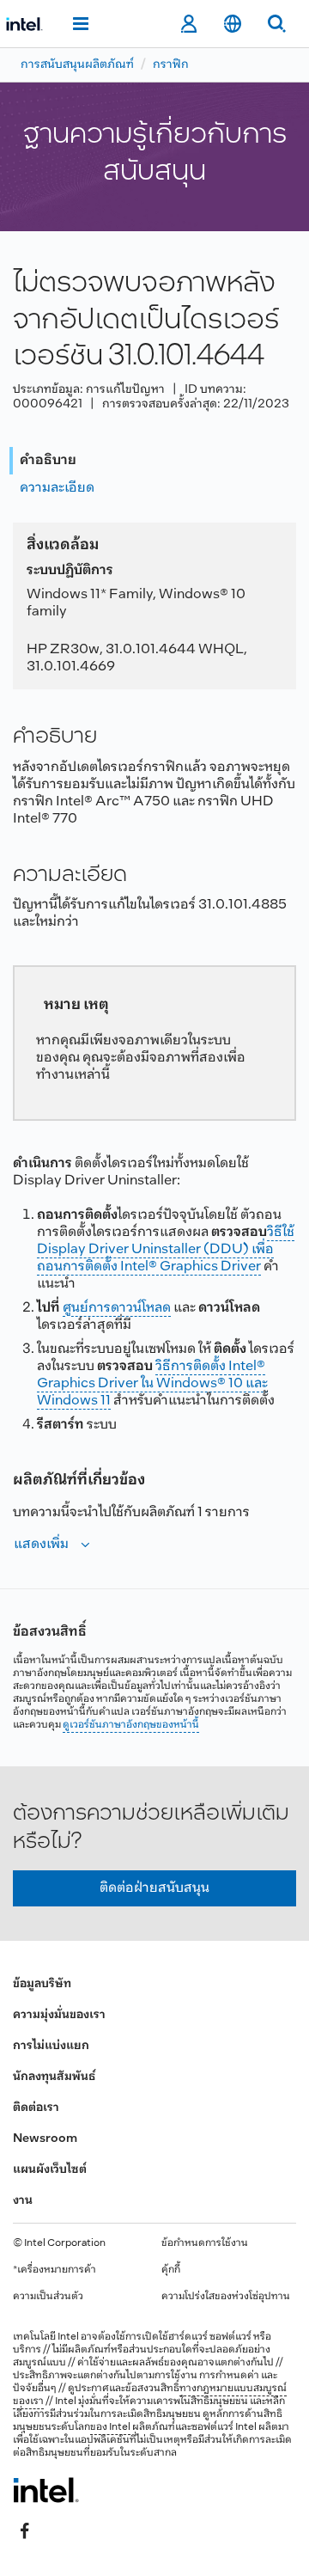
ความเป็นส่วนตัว (48, 2297)
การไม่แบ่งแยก (51, 2046)
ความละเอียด (57, 488)
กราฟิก (171, 65)
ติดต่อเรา (36, 2108)
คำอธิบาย (48, 460)
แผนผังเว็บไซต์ (50, 2170)
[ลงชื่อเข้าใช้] (188, 24)
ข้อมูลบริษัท (42, 1984)
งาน (23, 2201)
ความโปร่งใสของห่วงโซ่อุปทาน (226, 2297)
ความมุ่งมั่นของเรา (59, 2015)
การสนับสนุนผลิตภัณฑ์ (77, 65)
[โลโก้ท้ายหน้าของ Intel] (46, 2490)
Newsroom (45, 2139)
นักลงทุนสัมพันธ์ (54, 2077)
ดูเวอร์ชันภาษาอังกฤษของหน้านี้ (131, 1725)
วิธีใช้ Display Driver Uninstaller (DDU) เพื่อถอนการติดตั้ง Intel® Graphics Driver (166, 1249)
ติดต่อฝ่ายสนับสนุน (154, 1888)
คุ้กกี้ (171, 2270)
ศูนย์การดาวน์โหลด (117, 1308)
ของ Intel (110, 2427)
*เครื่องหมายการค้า (55, 2270)
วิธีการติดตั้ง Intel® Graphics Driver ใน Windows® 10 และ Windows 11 (152, 1383)
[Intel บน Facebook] (25, 2530)
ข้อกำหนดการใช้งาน (205, 2243)
